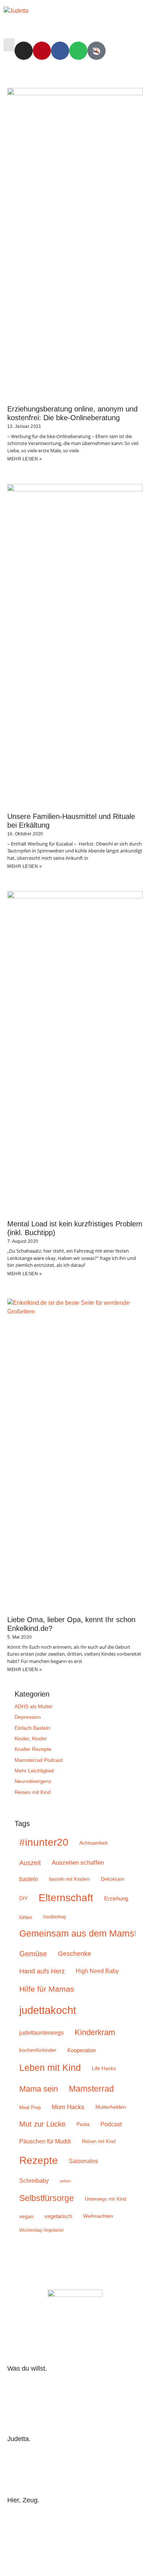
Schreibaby (34, 2181)
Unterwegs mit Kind (105, 2199)
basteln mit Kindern (70, 1879)
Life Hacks (104, 2068)
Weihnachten (98, 2216)
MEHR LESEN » (25, 459)
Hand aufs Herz (42, 1971)
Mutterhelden (111, 2107)
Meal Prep (30, 2107)
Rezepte (39, 2160)
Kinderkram (95, 2032)
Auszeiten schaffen (78, 1863)
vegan (26, 2216)
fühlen (26, 1917)
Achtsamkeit (93, 1843)
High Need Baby (97, 1971)
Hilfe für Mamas (47, 1989)
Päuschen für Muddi (45, 2141)
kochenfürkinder (38, 2050)
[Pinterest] (42, 51)
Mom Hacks (68, 2107)
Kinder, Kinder (31, 1738)
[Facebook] (60, 51)
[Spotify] (78, 51)
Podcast (111, 2124)
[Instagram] (24, 51)
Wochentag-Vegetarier (42, 2230)
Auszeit (30, 1863)
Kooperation (82, 2050)
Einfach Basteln (32, 1728)
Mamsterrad (91, 2089)
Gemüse (33, 1954)
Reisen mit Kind (33, 1792)
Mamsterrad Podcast (39, 1760)
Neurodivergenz (33, 1781)
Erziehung (116, 1898)
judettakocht (48, 2010)
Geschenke (74, 1954)
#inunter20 (44, 1842)
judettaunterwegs (42, 2033)
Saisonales (83, 2161)
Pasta (83, 2124)
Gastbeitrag (54, 1917)
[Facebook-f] (75, 2555)
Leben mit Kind (50, 2068)
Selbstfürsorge (47, 2198)
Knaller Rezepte (33, 1749)
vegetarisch (58, 2216)
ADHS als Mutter (34, 1706)
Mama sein (39, 2089)
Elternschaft (66, 1898)
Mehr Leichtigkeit (34, 1771)
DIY (23, 1898)
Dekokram (113, 1879)
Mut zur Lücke (42, 2124)
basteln (29, 1879)
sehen (65, 2181)
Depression (28, 1717)
